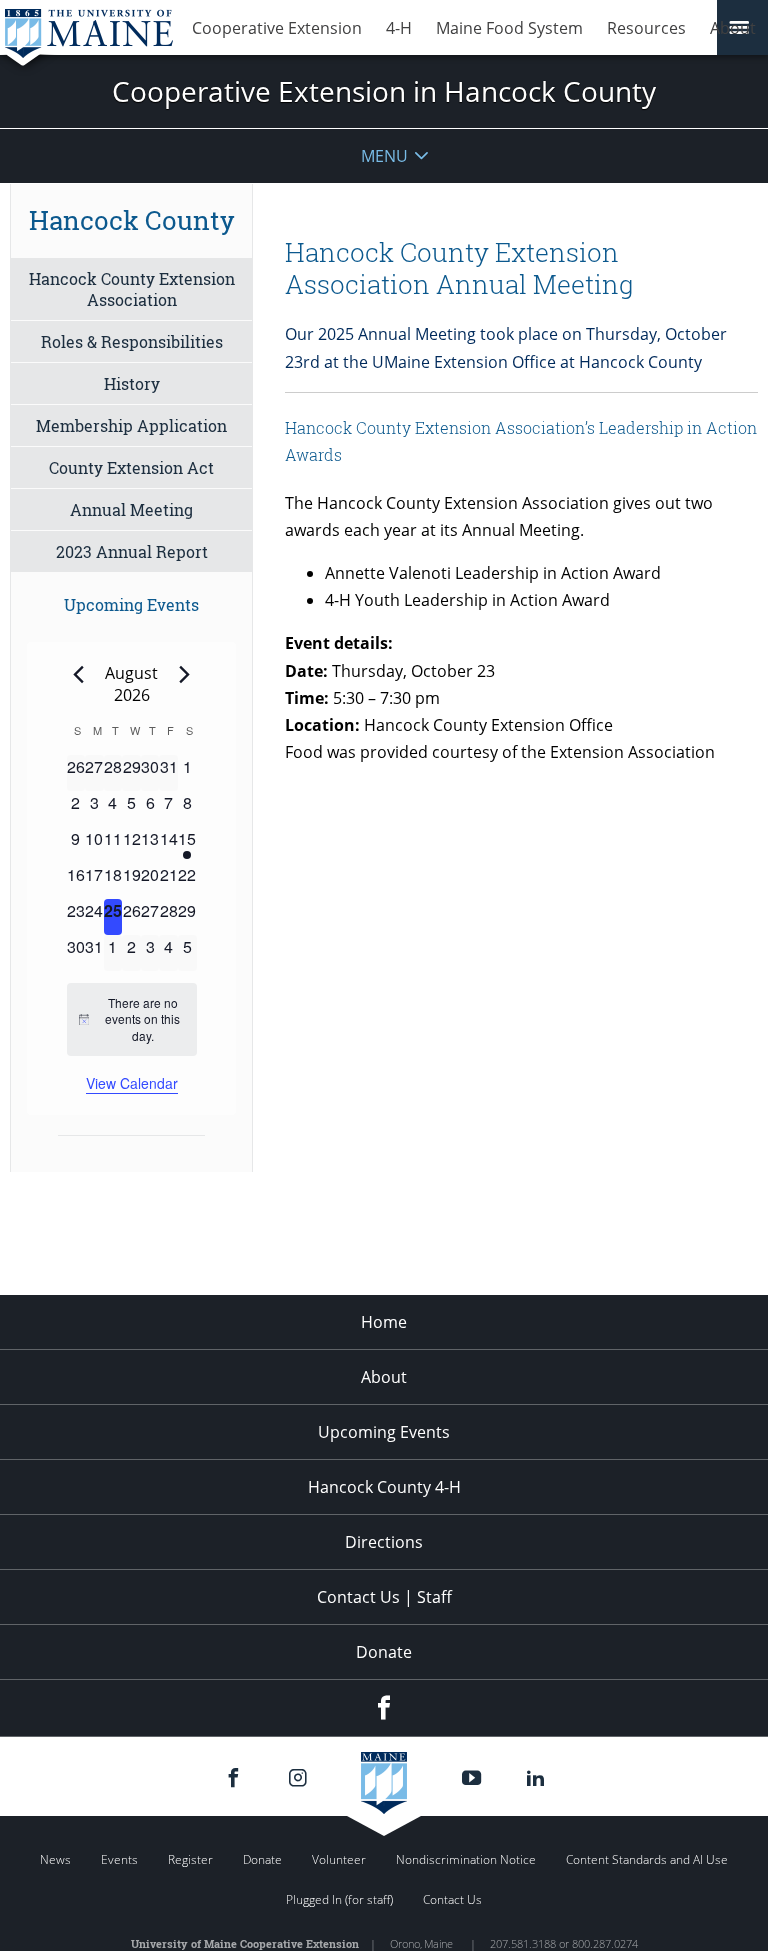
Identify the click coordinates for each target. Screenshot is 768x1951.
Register (190, 1859)
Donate (384, 1652)
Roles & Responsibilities (132, 341)
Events (119, 1859)
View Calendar (132, 1083)
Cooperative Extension (277, 28)
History (132, 383)
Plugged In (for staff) (339, 1899)
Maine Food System (509, 28)
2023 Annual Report (132, 551)
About (733, 28)
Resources (646, 28)
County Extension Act (131, 467)
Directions (384, 1542)
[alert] (132, 1020)
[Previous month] (79, 674)
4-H (399, 28)
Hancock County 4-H (384, 1487)
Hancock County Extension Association (132, 289)
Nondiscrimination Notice (466, 1859)
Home (384, 1322)
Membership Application (131, 425)
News (55, 1859)
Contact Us (452, 1899)
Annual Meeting (131, 509)
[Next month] (185, 674)
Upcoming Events (384, 1432)
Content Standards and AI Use (647, 1859)
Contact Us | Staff (384, 1597)
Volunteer (339, 1859)
